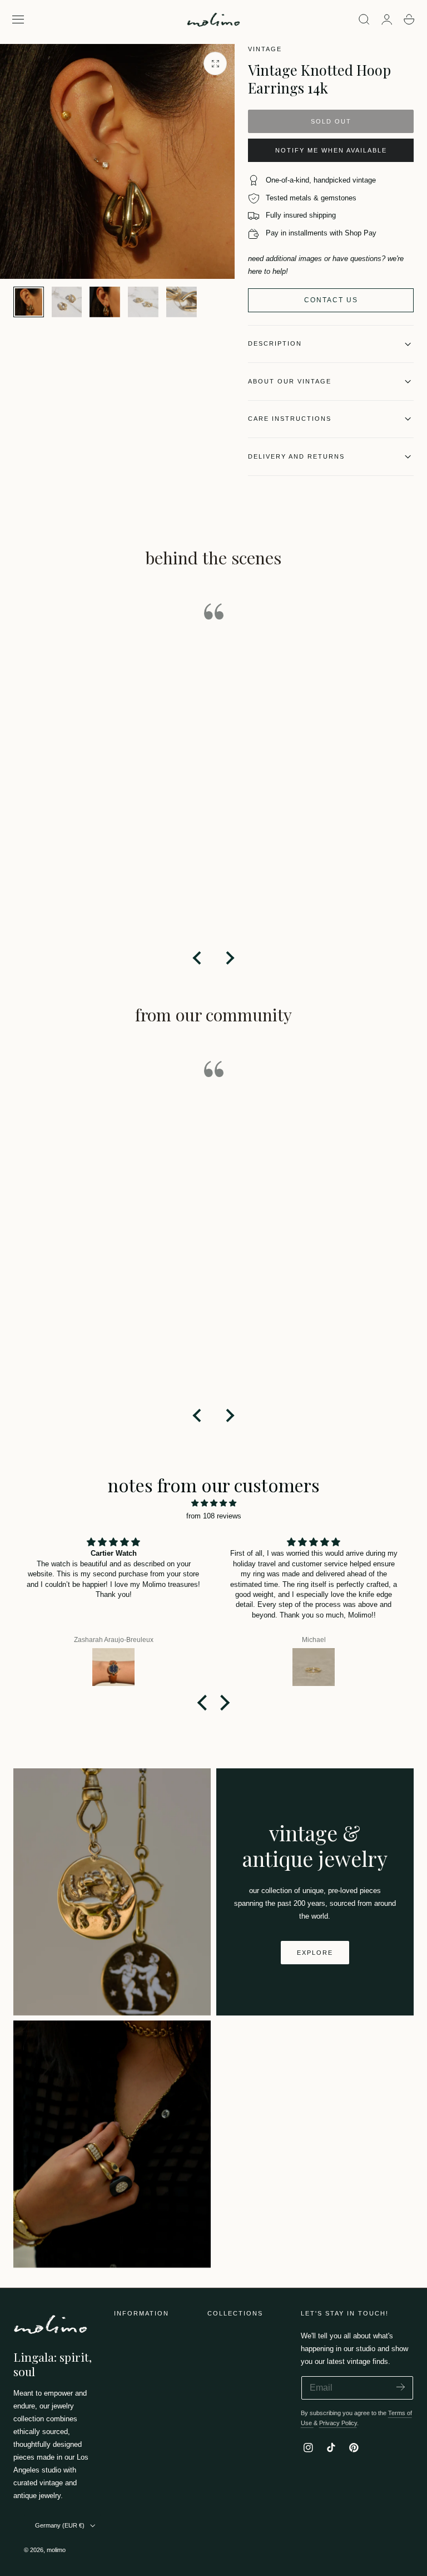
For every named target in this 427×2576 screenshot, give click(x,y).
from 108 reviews (214, 1516)
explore (315, 1953)
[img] (213, 1503)
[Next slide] (229, 958)
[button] (18, 19)
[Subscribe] (401, 2387)
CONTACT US (331, 300)
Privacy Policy (338, 2423)
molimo (56, 2550)
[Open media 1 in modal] (215, 63)
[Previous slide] (198, 958)
